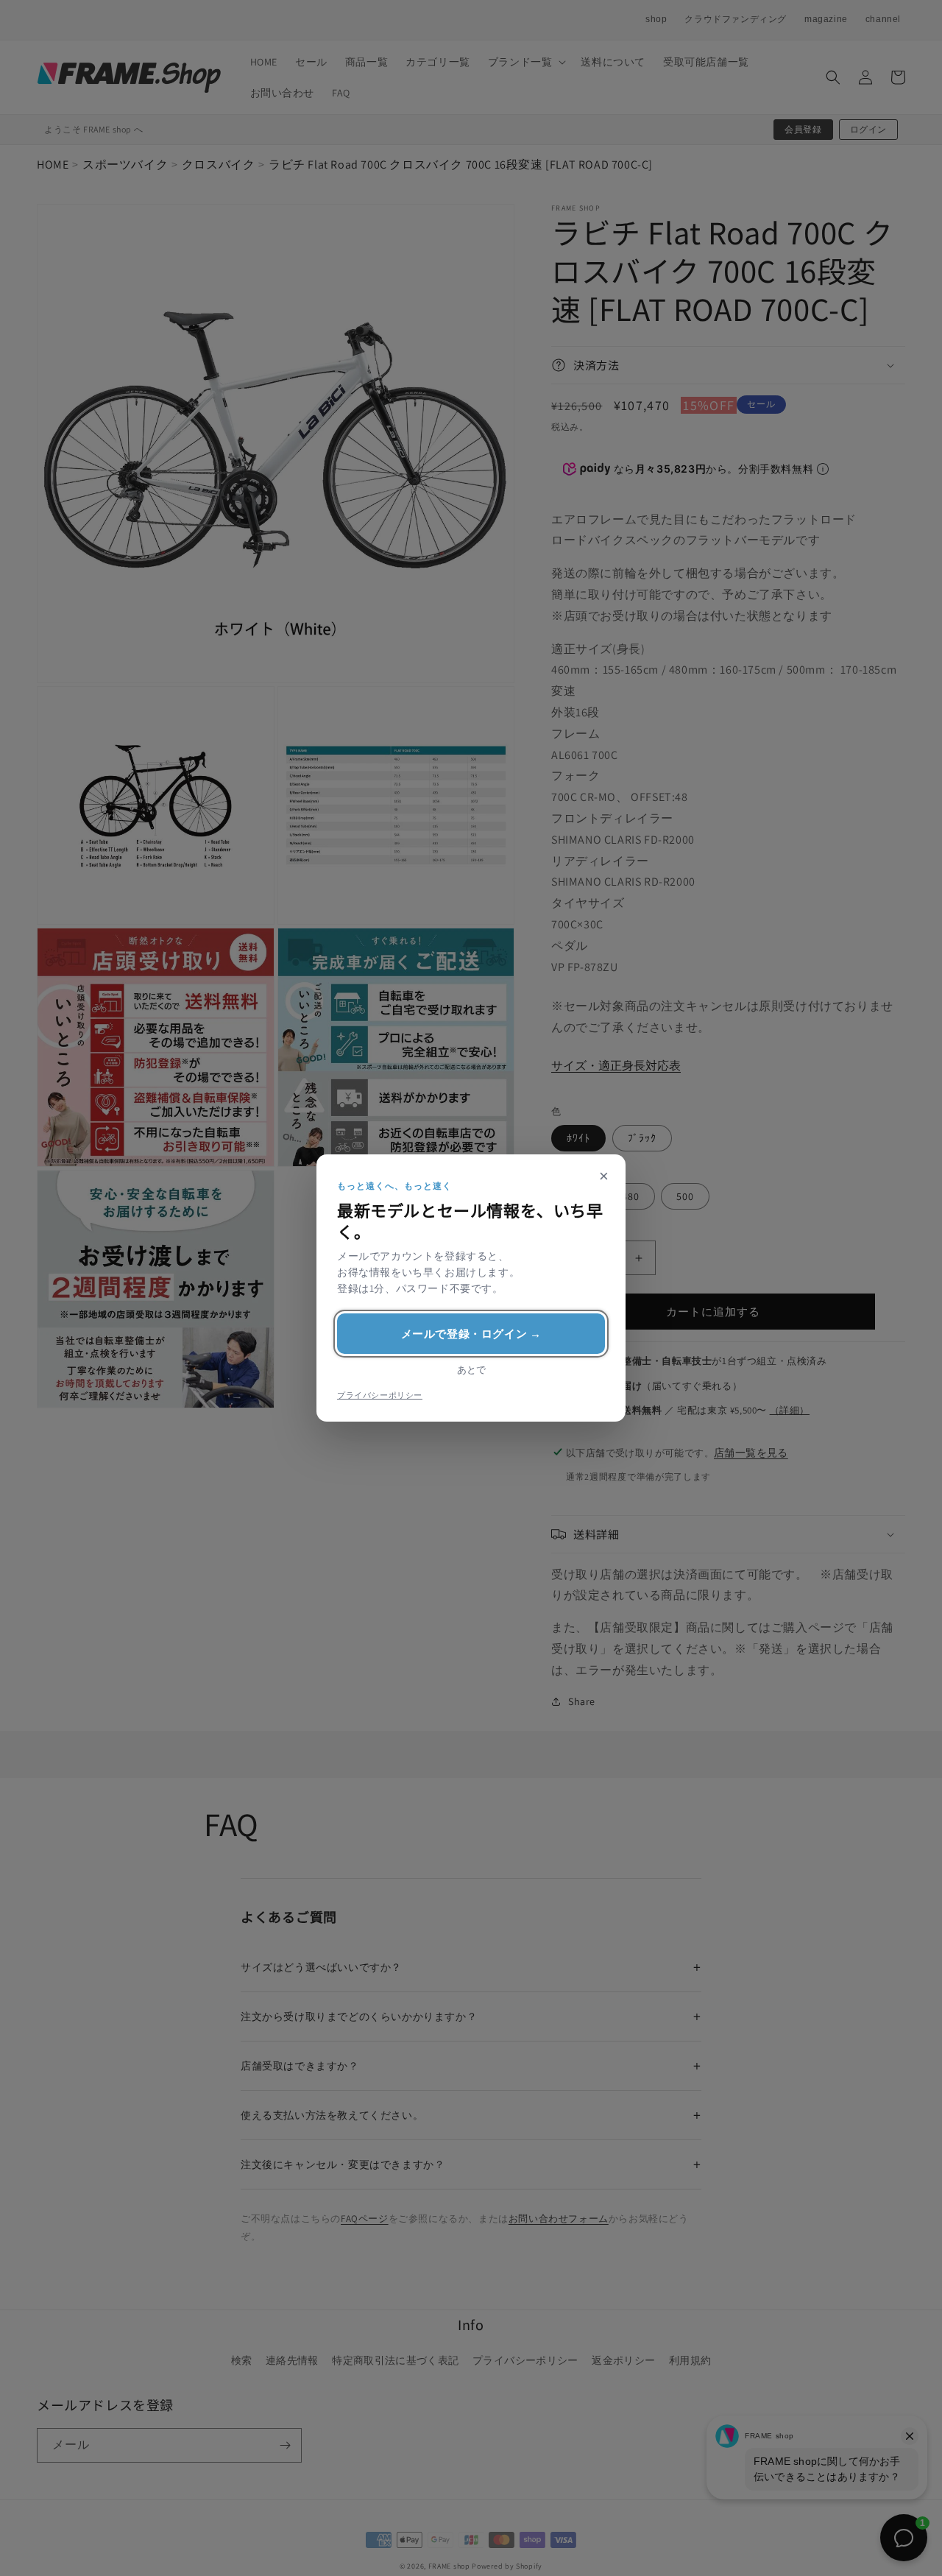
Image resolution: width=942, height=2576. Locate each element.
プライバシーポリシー (380, 1395)
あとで (471, 1370)
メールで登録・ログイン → (471, 1334)
